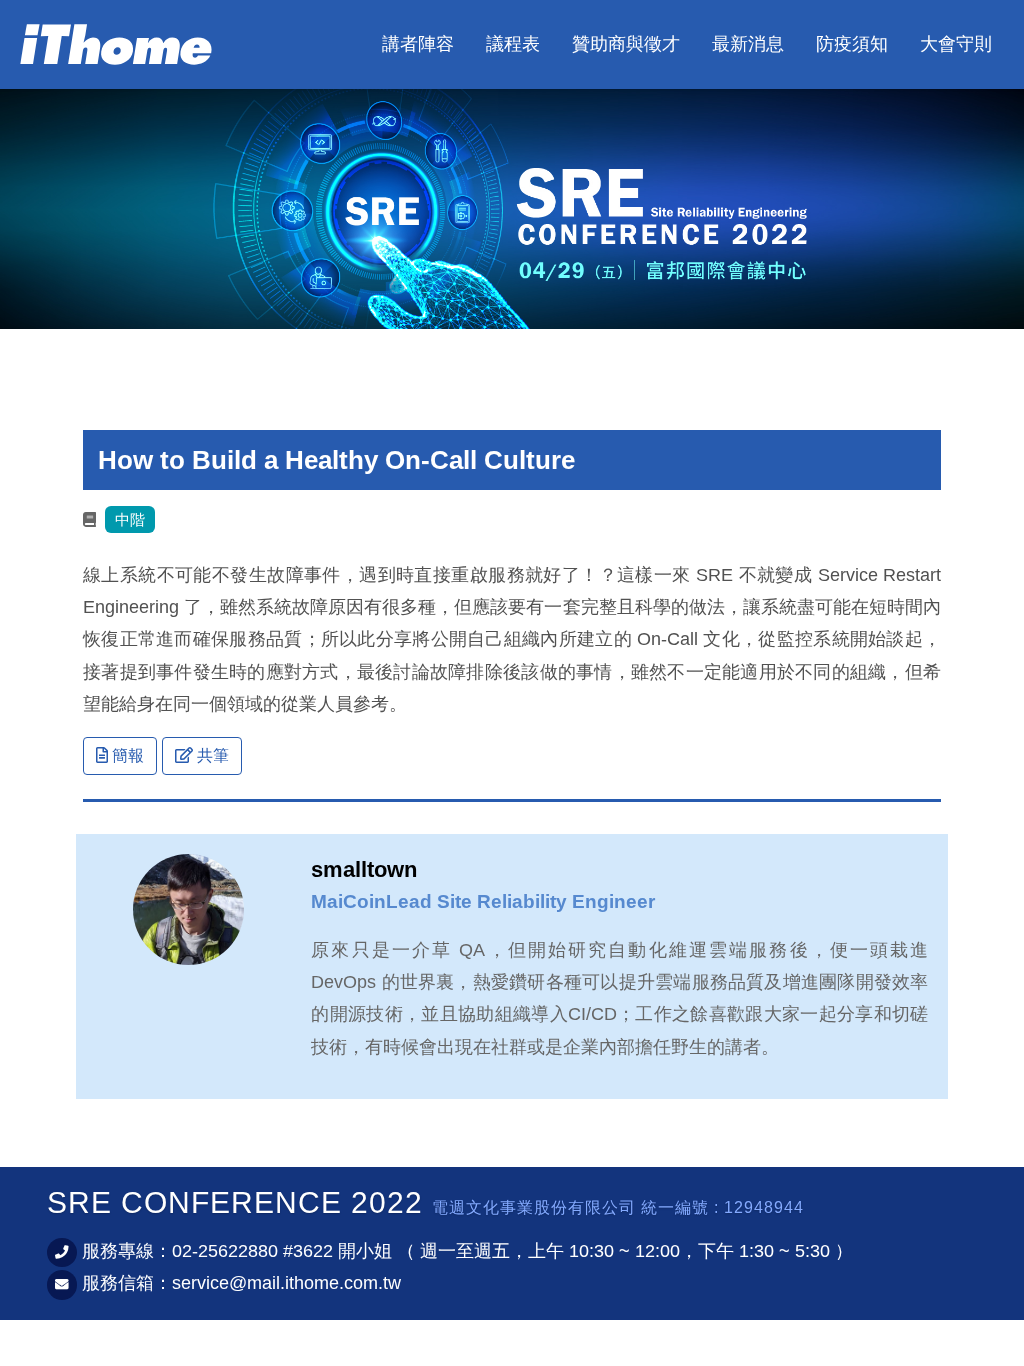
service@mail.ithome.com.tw (286, 1283)
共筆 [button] (211, 755)
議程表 (513, 44)
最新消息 (748, 44)
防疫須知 (852, 44)
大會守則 (956, 44)
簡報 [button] (126, 755)
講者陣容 (418, 44)
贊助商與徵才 (626, 44)
